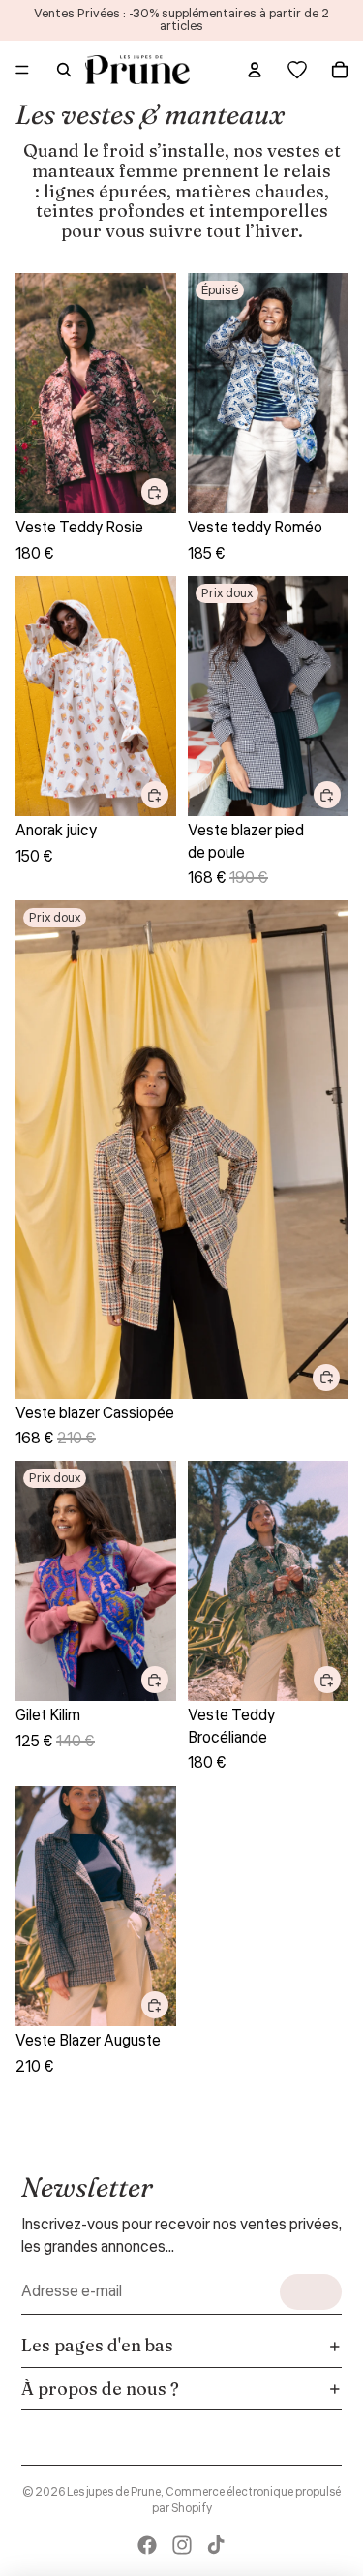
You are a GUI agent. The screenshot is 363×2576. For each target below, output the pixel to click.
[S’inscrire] (311, 2292)
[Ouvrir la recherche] (64, 70)
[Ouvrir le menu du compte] (255, 70)
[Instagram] (182, 2545)
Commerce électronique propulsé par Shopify (247, 2500)
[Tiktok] (216, 2545)
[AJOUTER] (155, 492)
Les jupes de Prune (114, 2492)
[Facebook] (147, 2545)
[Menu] (22, 70)
